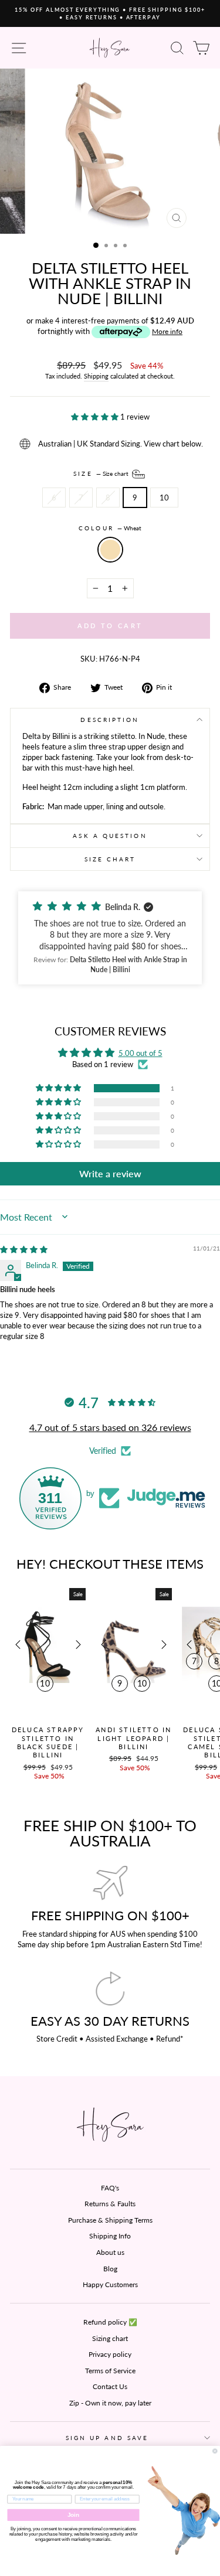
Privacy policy (110, 2354)
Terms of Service (110, 2371)
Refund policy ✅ (110, 2322)
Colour (110, 528)
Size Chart (110, 859)
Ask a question (110, 836)
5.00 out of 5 (141, 1053)
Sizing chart (110, 2338)
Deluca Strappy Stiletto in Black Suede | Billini (48, 1742)
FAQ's (110, 2188)
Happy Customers (110, 2284)
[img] (24, 1249)
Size (101, 473)
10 (164, 498)
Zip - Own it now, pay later (110, 2403)
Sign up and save (107, 2438)
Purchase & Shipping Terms (110, 2220)
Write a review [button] (110, 1173)
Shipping (96, 376)
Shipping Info (110, 2236)
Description (110, 720)
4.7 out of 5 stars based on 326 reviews (110, 1427)
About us (110, 2252)
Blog (110, 2269)
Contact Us (110, 2386)
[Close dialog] (215, 2451)
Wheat (110, 550)
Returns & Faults (110, 2204)
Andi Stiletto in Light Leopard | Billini (133, 1738)
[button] (96, 417)
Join (73, 2515)
